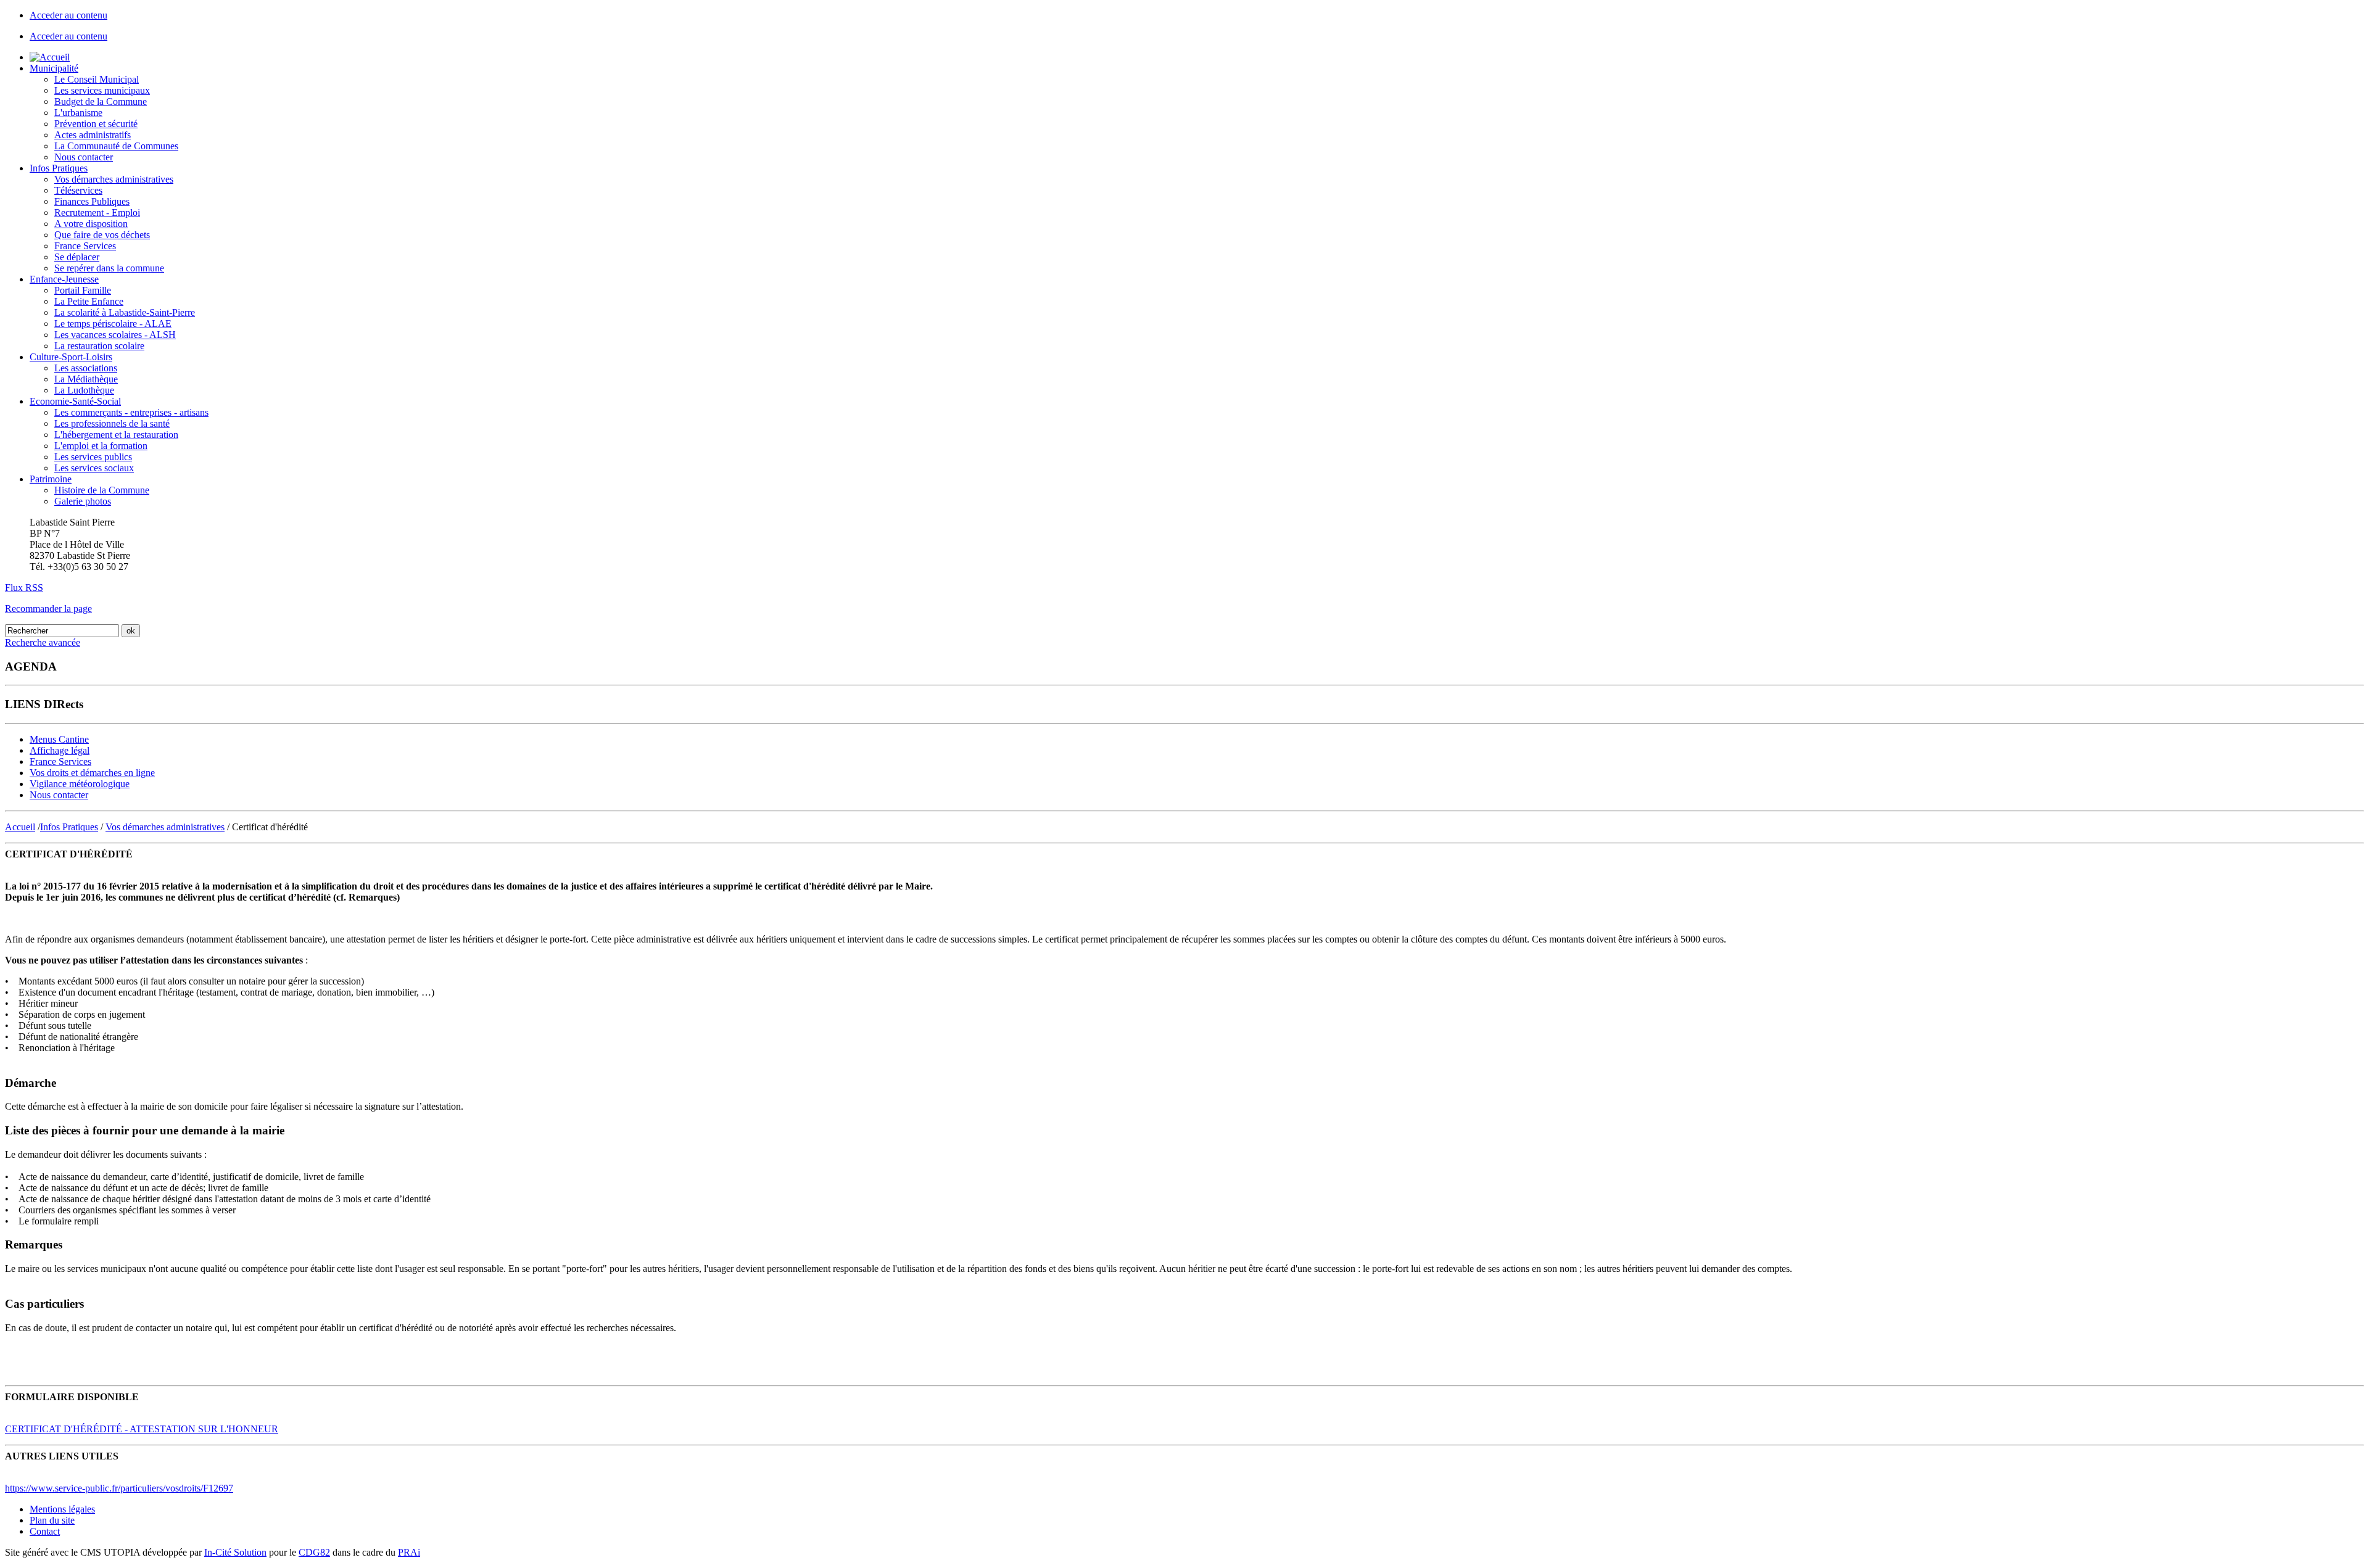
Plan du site (52, 1520)
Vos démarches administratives (114, 179)
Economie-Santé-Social (75, 401)
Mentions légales (62, 1509)
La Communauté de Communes (116, 146)
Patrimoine (51, 479)
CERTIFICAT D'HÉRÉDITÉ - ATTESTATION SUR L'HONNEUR (142, 1429)
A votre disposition (91, 224)
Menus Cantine (59, 739)
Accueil (20, 827)
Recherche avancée (43, 642)
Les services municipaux (102, 90)
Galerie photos (83, 501)
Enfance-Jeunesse (64, 279)
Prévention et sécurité (96, 124)
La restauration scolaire (99, 346)
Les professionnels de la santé (112, 423)
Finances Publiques (92, 201)
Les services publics (93, 457)
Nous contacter (84, 157)
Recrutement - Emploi (97, 213)
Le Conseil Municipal (97, 79)
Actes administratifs (93, 135)
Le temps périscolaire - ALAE (113, 324)
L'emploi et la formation (101, 446)
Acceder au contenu (68, 15)
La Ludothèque (84, 390)
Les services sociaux (94, 468)
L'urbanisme (78, 113)
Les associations (86, 368)
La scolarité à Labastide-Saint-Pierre (125, 312)
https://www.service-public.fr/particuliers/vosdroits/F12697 (119, 1488)
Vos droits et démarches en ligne (92, 773)
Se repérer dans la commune (109, 268)
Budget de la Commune (101, 101)
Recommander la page (48, 609)
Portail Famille (83, 290)
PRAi (409, 1552)
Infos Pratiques (59, 168)
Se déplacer (77, 257)
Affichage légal (60, 750)
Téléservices (78, 190)
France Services (85, 246)
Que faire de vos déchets (102, 235)
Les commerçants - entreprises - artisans (131, 412)
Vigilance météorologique (80, 784)
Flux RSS (24, 588)
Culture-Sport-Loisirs (71, 357)
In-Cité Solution (235, 1552)
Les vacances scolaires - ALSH (115, 335)
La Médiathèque (86, 379)
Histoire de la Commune (102, 490)
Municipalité (54, 68)
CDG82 (314, 1552)
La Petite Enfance (89, 301)
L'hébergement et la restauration (116, 435)
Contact (45, 1531)
